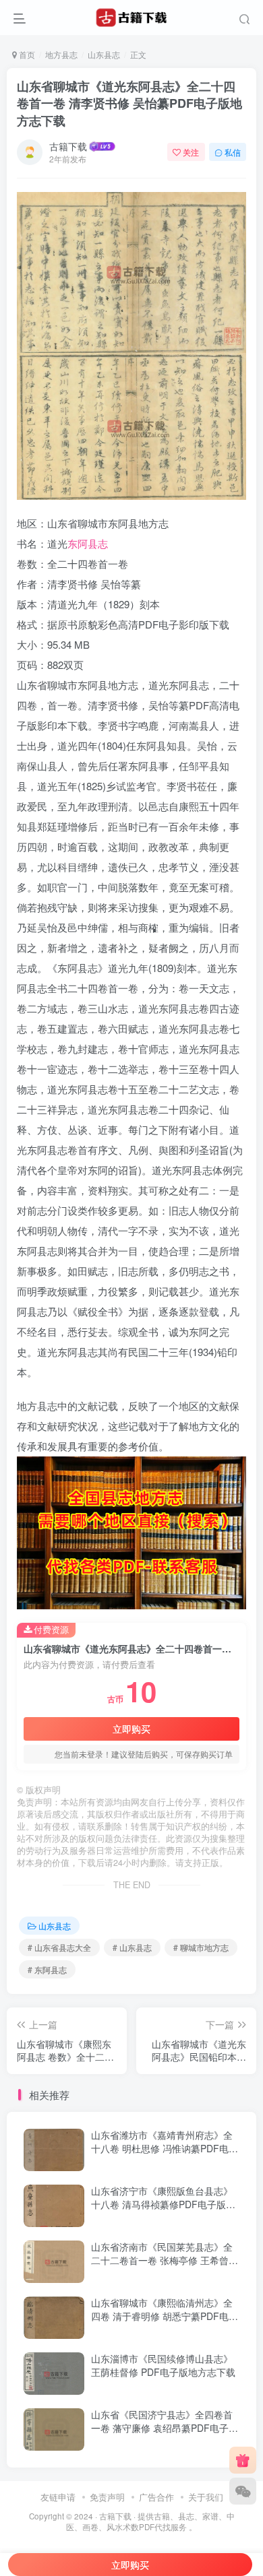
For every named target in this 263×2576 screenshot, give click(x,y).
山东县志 (104, 54)
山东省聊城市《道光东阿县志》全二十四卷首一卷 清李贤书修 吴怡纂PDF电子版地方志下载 (129, 103)
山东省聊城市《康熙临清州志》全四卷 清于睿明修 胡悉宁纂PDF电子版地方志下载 (165, 2316)
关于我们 (206, 2497)
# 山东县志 (132, 1947)
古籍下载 (68, 146)
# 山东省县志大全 (59, 1947)
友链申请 (58, 2497)
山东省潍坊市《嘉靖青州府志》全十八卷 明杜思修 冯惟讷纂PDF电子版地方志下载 (165, 2148)
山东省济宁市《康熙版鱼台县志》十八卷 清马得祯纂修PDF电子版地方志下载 (163, 2204)
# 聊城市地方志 (201, 1947)
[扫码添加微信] (243, 2491)
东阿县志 (88, 543)
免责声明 (107, 2497)
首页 (26, 54)
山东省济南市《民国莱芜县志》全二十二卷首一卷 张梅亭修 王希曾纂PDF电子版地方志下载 (165, 2260)
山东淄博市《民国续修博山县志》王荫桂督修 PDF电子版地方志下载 (163, 2365)
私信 (233, 152)
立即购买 (131, 1729)
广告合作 (156, 2497)
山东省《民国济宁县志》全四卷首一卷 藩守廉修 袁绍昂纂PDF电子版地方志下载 (165, 2427)
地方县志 (61, 54)
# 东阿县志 (47, 1969)
